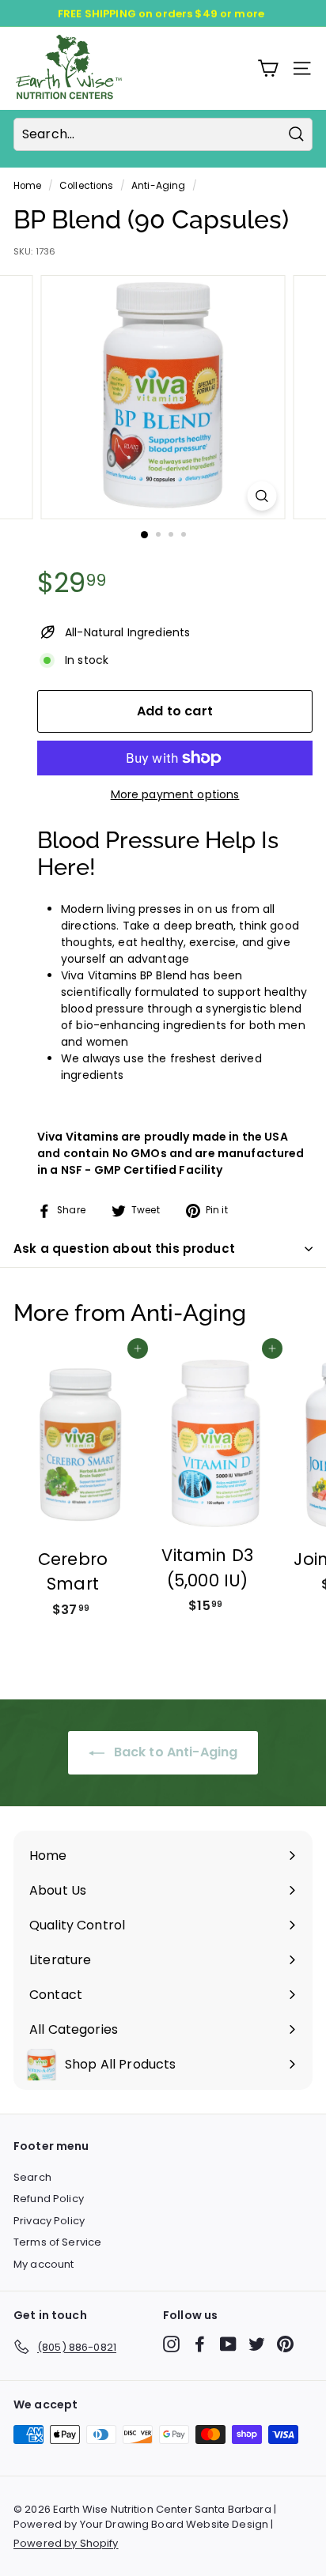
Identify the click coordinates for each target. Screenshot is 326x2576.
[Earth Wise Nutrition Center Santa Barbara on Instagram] (171, 2344)
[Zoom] (262, 496)
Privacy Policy (49, 2221)
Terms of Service (57, 2242)
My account (44, 2264)
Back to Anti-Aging (174, 1752)
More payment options (175, 794)
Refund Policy (49, 2199)
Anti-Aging (158, 186)
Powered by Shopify (66, 2543)
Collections (87, 186)
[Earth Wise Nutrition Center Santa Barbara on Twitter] (257, 2344)
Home (28, 186)
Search (32, 2177)
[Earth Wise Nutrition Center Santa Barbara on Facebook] (200, 2344)
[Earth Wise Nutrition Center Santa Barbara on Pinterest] (285, 2344)
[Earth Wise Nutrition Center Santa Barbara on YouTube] (228, 2344)
